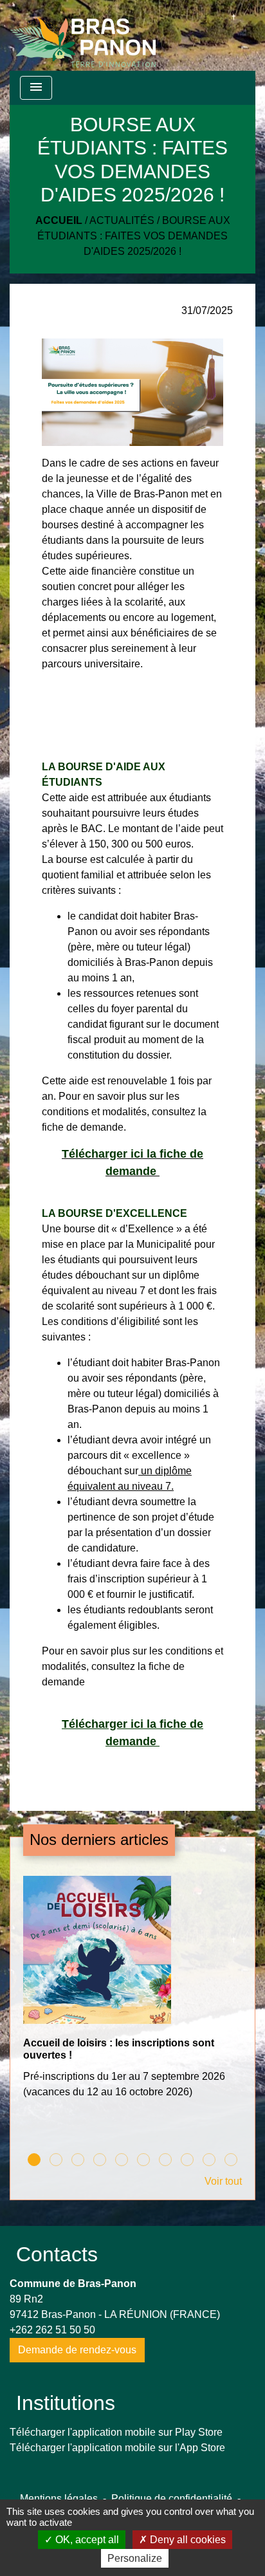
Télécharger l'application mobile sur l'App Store (117, 2448)
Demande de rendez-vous (77, 2350)
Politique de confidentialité (172, 2498)
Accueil (59, 220)
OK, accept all (86, 2540)
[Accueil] (83, 35)
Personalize (135, 2558)
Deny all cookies (187, 2540)
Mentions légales (59, 2498)
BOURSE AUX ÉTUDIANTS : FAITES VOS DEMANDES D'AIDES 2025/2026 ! (134, 236)
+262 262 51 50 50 (52, 2330)
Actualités (122, 220)
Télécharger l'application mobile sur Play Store (116, 2432)
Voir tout (223, 2181)
